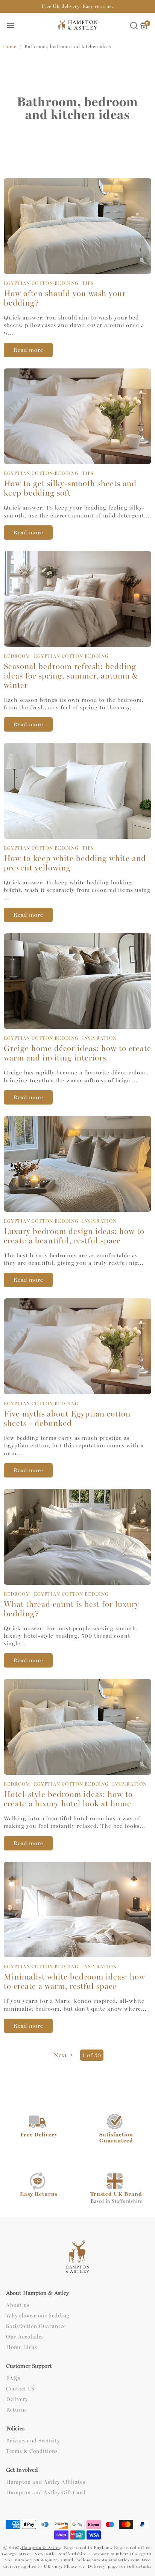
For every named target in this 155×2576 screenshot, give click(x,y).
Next (61, 2055)
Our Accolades (25, 2337)
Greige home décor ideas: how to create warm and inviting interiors (77, 1053)
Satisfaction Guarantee (36, 2326)
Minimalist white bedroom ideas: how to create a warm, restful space (74, 1982)
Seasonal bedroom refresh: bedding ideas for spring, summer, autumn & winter (71, 676)
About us (18, 2305)
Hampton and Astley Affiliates (46, 2482)
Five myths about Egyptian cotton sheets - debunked (67, 1419)
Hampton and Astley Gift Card (46, 2493)
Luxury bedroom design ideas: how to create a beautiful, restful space (74, 1236)
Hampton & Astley (41, 2548)
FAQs (13, 2378)
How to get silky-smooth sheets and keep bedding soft (70, 488)
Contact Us (20, 2389)
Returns (17, 2410)
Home (10, 47)
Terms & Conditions (32, 2451)
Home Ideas (22, 2348)
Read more (28, 350)
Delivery (17, 2399)
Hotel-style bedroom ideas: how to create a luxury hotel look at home (68, 1799)
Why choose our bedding (38, 2316)
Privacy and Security (33, 2441)
